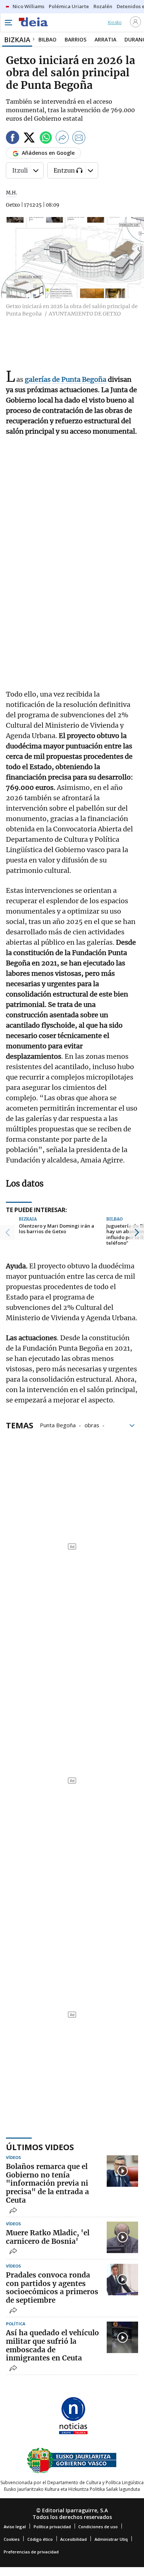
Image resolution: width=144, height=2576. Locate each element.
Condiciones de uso (98, 2527)
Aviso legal (15, 2527)
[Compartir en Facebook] (13, 139)
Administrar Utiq (111, 2539)
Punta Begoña (58, 1425)
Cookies (12, 2539)
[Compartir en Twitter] (29, 139)
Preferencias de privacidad (31, 2552)
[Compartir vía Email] (79, 139)
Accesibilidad (73, 2539)
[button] (7, 1232)
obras (92, 1425)
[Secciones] (8, 23)
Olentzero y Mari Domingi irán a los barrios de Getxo (56, 1229)
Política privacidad (52, 2527)
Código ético (40, 2539)
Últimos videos (40, 2147)
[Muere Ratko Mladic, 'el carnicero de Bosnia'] (122, 2237)
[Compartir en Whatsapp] (46, 139)
